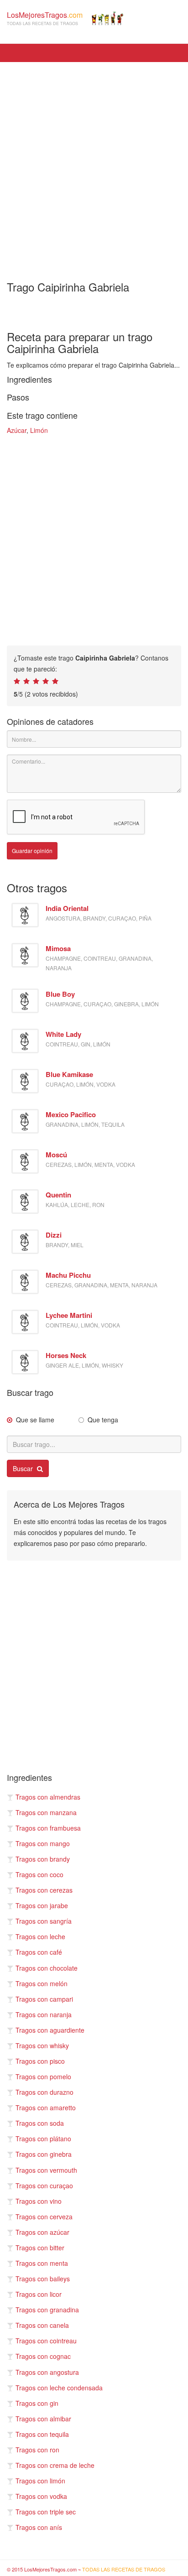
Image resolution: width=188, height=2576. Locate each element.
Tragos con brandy (43, 1859)
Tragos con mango (43, 1843)
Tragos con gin (37, 2403)
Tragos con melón (42, 1983)
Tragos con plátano (43, 2139)
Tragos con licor (39, 2294)
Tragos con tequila (42, 2434)
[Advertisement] (94, 165)
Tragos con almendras (48, 1797)
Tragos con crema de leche (55, 2465)
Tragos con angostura (47, 2372)
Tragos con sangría (44, 1921)
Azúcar (17, 430)
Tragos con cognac (43, 2356)
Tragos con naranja (44, 2014)
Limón (39, 430)
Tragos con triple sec (46, 2512)
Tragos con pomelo (43, 2076)
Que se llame (35, 1420)
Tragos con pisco (40, 2061)
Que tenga (103, 1420)
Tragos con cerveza (44, 2217)
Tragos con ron (37, 2450)
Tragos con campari (44, 1999)
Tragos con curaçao (44, 2186)
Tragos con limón (40, 2481)
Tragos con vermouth (46, 2170)
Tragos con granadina (47, 2310)
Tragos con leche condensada (59, 2388)
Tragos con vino (39, 2201)
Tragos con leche (40, 1936)
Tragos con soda (40, 2123)
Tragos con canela (42, 2325)
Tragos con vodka (41, 2496)
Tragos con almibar (43, 2419)
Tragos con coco (39, 1874)
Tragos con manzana (46, 1812)
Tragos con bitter (40, 2248)
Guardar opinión (32, 851)
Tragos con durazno (44, 2092)
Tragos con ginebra (44, 2154)
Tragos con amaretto (46, 2108)
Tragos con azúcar (42, 2232)
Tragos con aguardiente (50, 2030)
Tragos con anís (39, 2527)
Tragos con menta (42, 2263)
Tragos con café (39, 1952)
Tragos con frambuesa (48, 1828)
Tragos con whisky (42, 2045)
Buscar (24, 1468)
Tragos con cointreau (46, 2341)
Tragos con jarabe (42, 1905)
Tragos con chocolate (47, 1968)
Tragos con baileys (43, 2279)
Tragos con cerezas (44, 1890)
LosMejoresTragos (45, 18)
